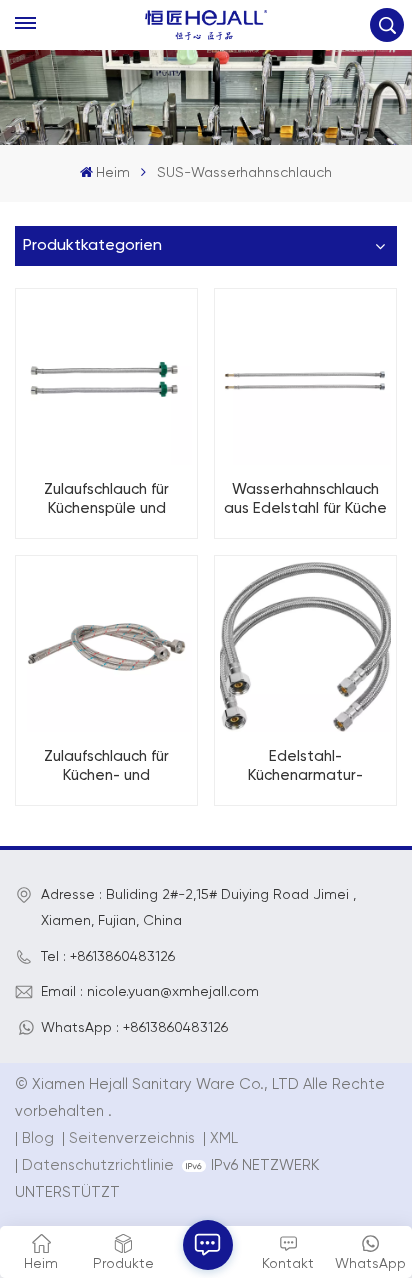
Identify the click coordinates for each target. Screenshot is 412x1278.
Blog (38, 1138)
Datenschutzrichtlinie (98, 1165)
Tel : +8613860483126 (108, 957)
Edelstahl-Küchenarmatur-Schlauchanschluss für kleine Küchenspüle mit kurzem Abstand (306, 767)
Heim (113, 173)
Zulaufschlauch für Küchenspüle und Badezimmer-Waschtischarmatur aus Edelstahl (106, 500)
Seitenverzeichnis (134, 1138)
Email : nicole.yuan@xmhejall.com (150, 992)
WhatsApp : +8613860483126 (134, 1028)
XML (224, 1138)
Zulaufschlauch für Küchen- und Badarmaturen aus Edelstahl (107, 767)
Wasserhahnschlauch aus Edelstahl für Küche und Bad (305, 500)
